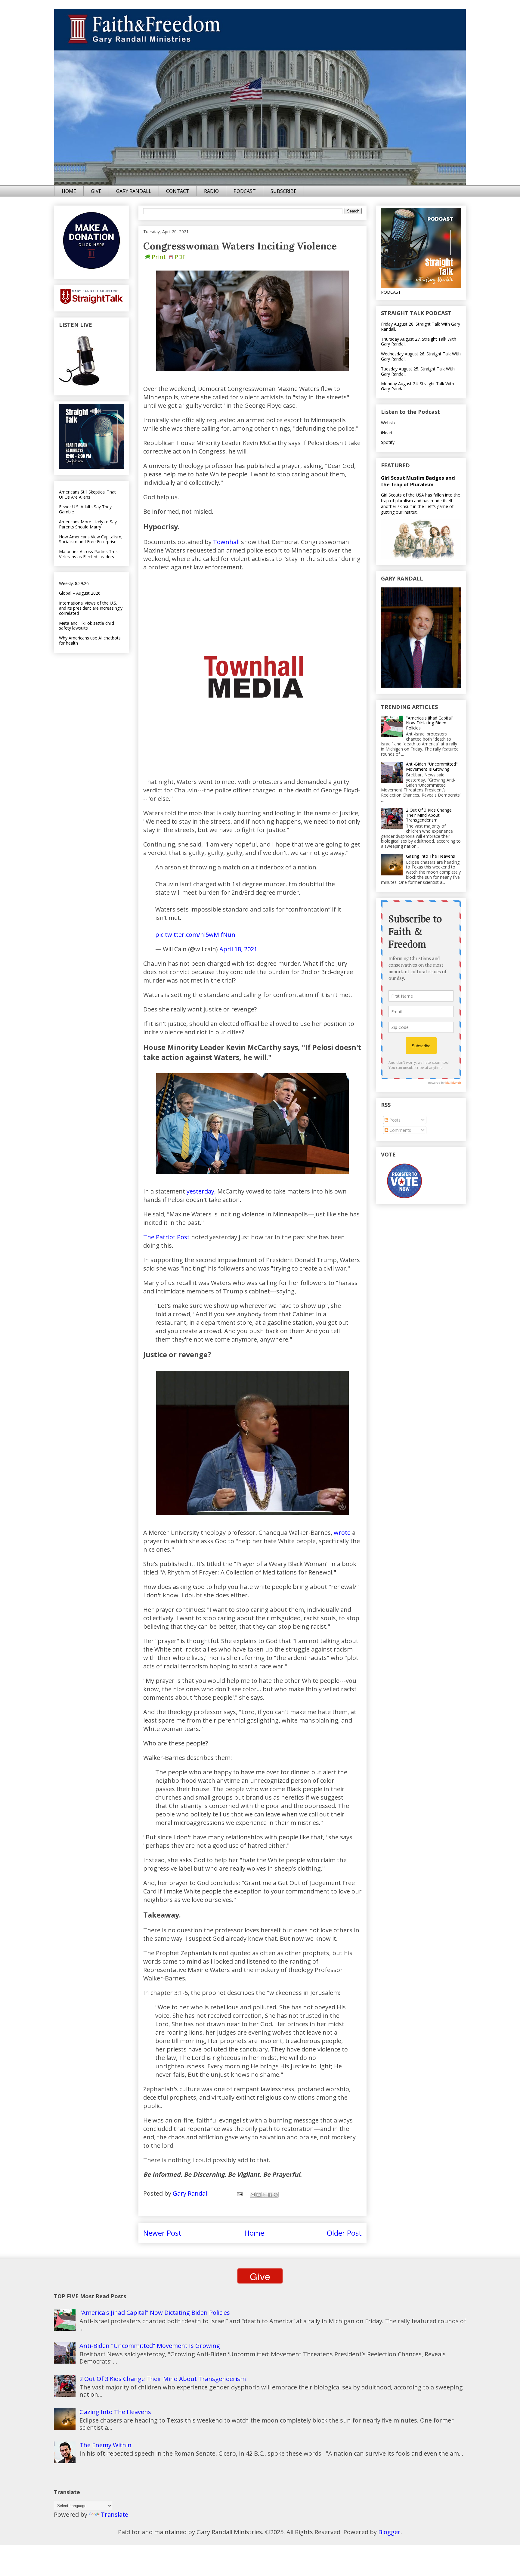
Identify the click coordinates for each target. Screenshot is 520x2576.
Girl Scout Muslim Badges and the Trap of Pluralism (418, 481)
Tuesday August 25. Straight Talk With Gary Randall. (418, 371)
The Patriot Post (166, 1237)
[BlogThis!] (258, 2195)
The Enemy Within (105, 2445)
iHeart (387, 433)
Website (389, 423)
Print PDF (169, 257)
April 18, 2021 (238, 949)
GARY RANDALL (134, 191)
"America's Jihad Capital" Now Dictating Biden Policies (430, 723)
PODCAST (245, 191)
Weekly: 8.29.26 (74, 583)
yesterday (200, 1191)
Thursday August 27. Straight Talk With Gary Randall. (419, 342)
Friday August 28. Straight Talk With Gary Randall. (421, 327)
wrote (342, 1533)
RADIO (211, 191)
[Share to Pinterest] (276, 2195)
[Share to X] (264, 2195)
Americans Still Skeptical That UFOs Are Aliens (87, 494)
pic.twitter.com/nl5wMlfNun (195, 935)
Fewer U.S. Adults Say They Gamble (85, 509)
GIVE (96, 191)
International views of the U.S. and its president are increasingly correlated (91, 608)
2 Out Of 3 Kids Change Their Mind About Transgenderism (429, 815)
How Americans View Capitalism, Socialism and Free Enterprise (91, 539)
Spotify (388, 442)
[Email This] (253, 2195)
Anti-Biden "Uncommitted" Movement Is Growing (432, 766)
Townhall (226, 542)
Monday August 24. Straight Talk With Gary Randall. (418, 386)
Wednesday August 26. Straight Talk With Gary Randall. (421, 356)
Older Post (344, 2233)
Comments (400, 1130)
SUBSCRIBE (283, 191)
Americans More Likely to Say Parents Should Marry (88, 524)
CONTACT (178, 191)
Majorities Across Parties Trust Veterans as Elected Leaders (89, 554)
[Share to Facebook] (270, 2195)
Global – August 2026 (80, 593)
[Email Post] (239, 2193)
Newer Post (162, 2233)
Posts (394, 1120)
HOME (69, 191)
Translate (115, 2514)
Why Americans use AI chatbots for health (90, 640)
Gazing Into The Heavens (430, 856)
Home (254, 2233)
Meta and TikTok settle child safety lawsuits (87, 626)
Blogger (389, 2532)
